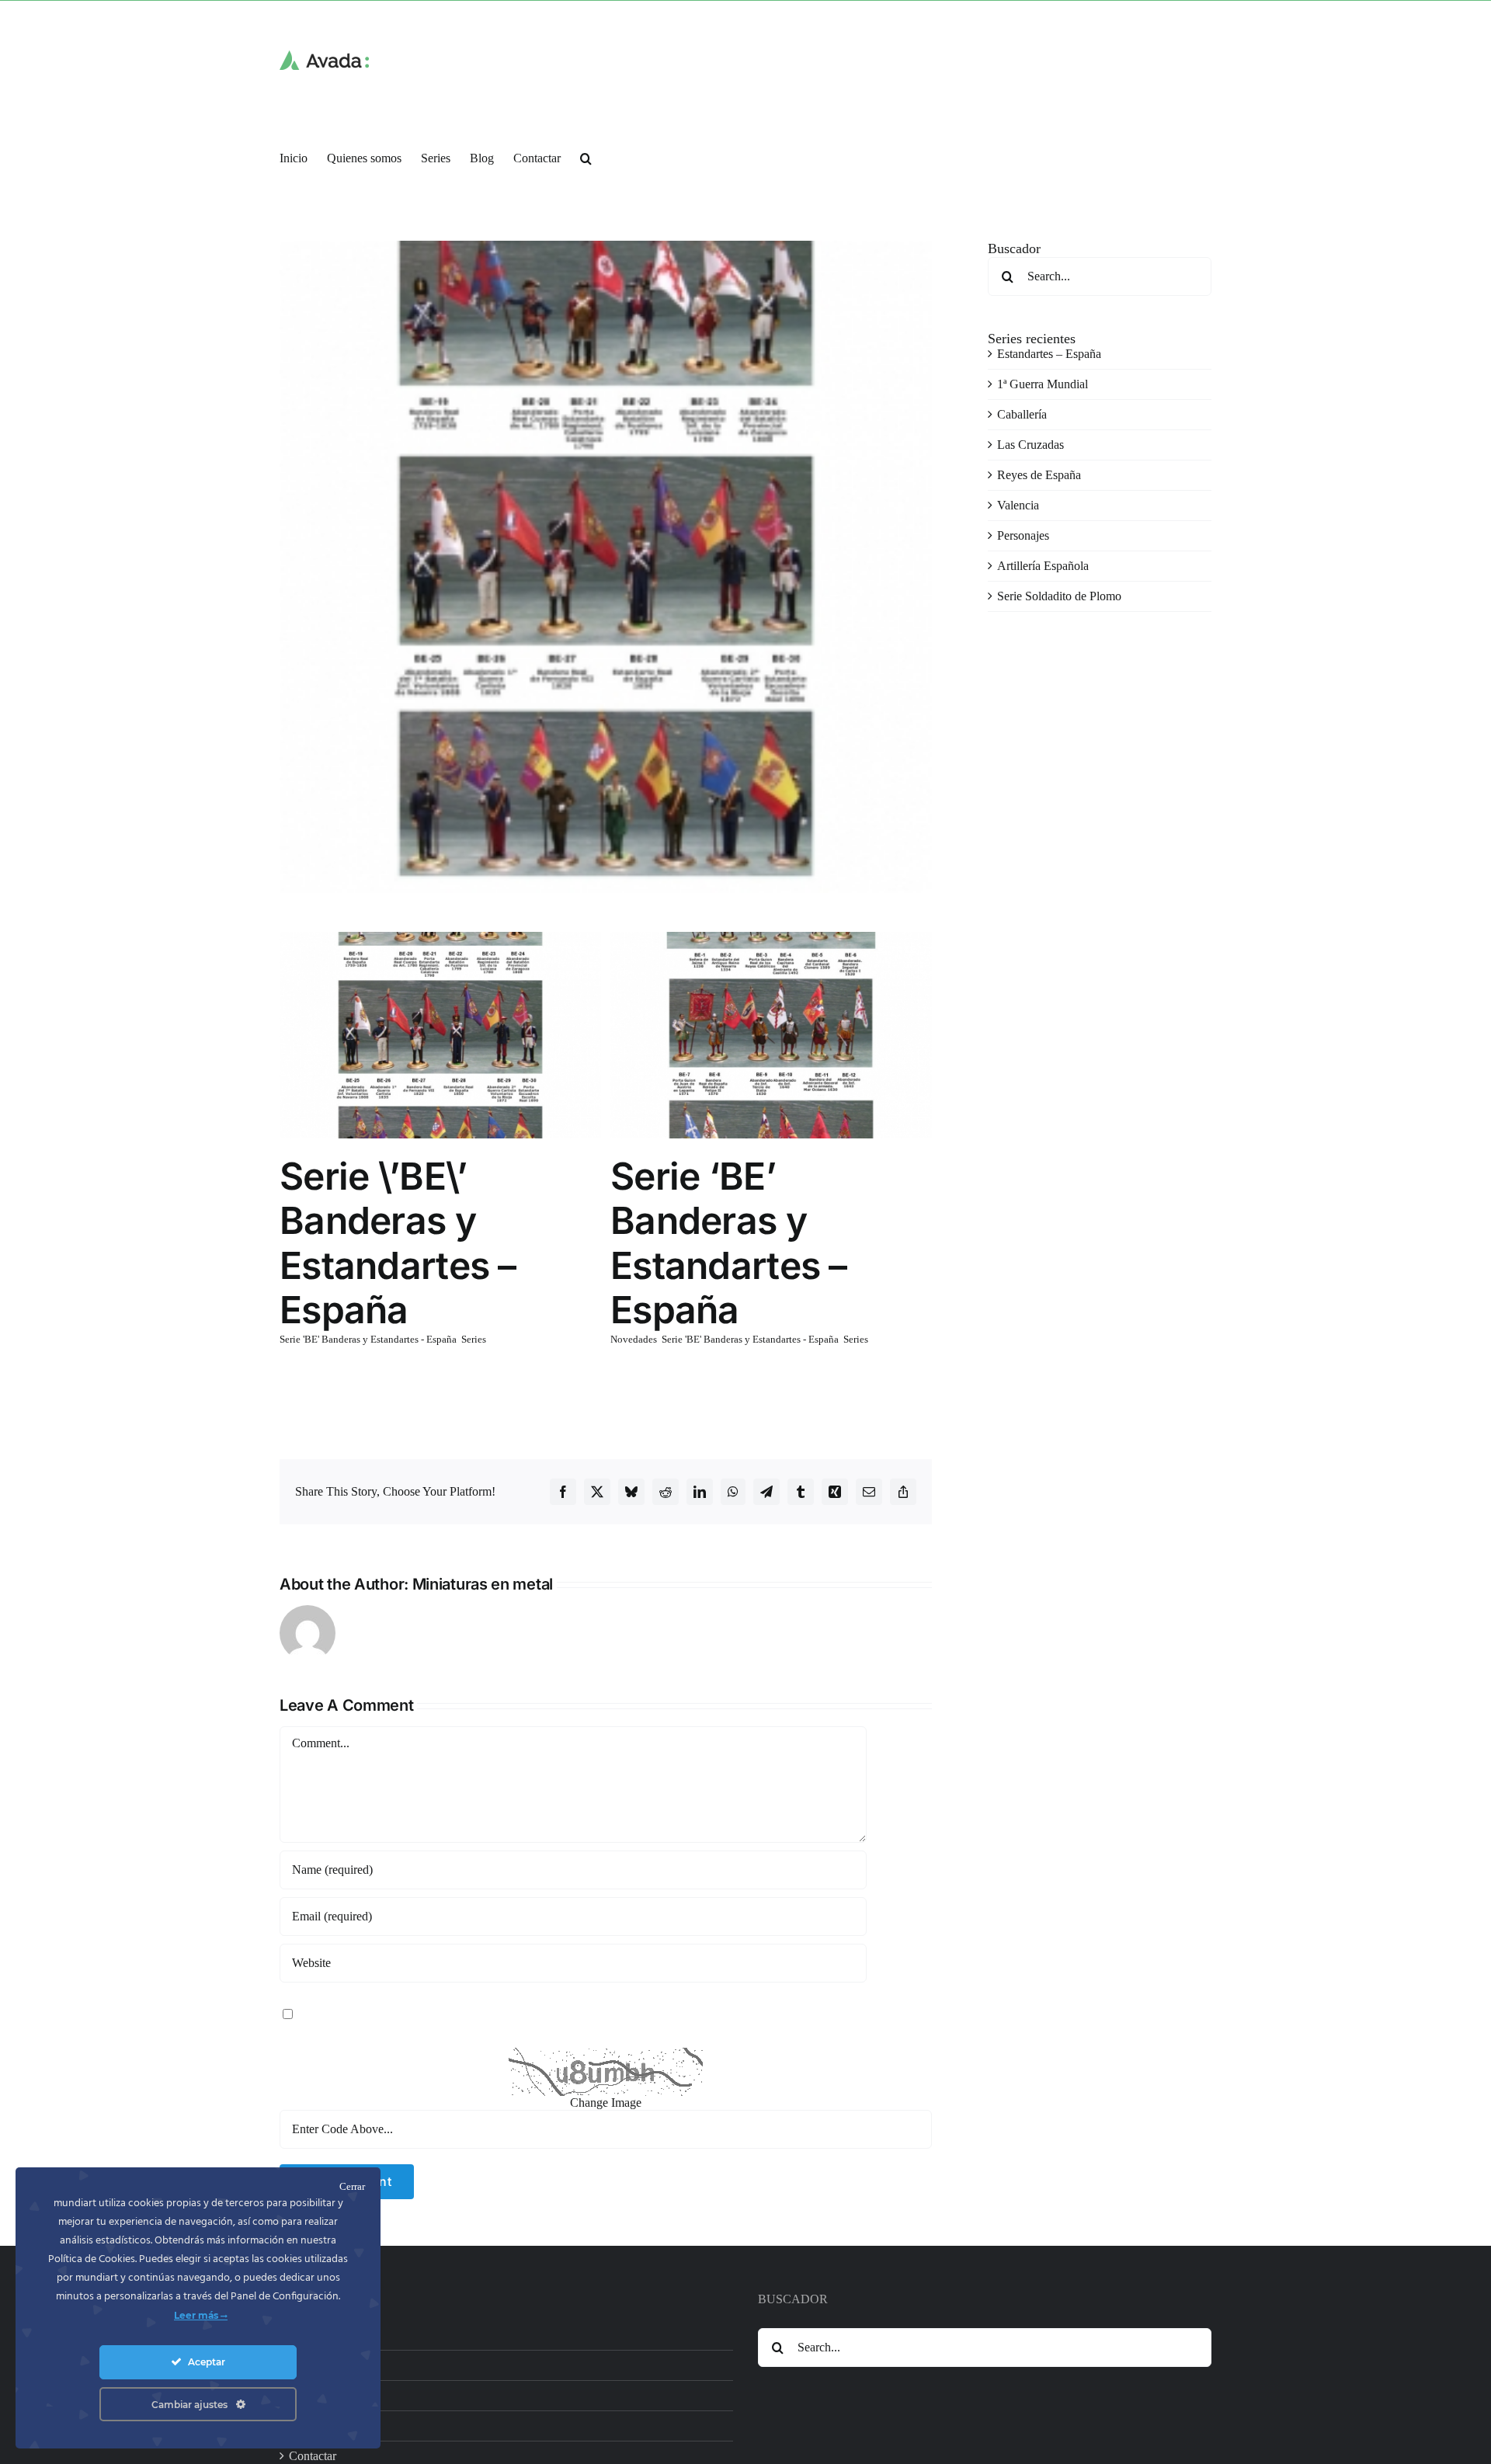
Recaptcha (305, 2040)
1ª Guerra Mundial (1043, 384)
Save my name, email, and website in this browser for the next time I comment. (488, 2012)
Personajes (1023, 535)
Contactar (313, 2456)
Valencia (1018, 505)
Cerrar (352, 2186)
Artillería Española (1043, 566)
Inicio (303, 2335)
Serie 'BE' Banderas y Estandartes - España (368, 1339)
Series (474, 1339)
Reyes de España (1039, 475)
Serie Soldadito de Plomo (1059, 596)
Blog (301, 2426)
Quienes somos (326, 2365)
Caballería (1022, 414)
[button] (586, 157)
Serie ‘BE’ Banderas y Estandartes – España (729, 1243)
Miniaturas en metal (483, 1584)
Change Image (606, 2103)
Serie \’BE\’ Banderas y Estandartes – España (398, 1243)
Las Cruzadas (1030, 445)
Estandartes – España (1049, 354)
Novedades (634, 1339)
